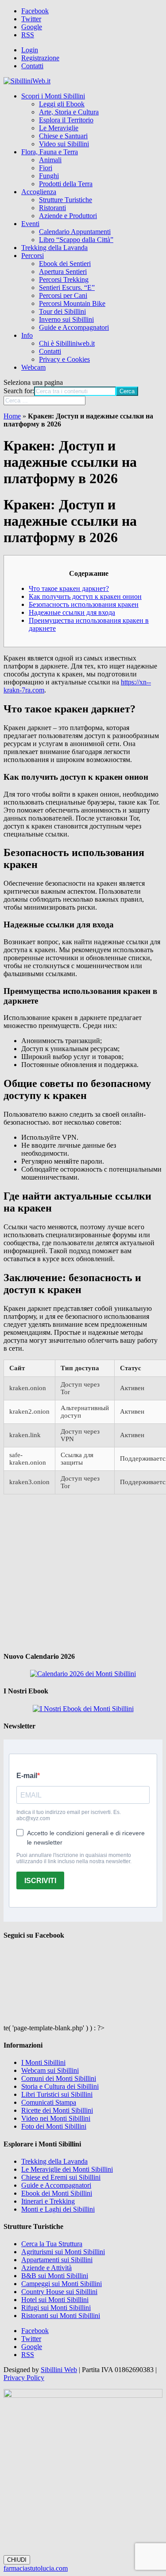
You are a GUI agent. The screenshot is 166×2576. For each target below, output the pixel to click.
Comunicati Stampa (49, 2102)
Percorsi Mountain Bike (72, 303)
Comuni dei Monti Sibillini (59, 2078)
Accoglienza (39, 192)
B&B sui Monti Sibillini (55, 2276)
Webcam (33, 367)
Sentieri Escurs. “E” (67, 287)
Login (30, 50)
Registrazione (40, 58)
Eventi (30, 224)
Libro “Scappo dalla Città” (76, 240)
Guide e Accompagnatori (74, 327)
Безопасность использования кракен (84, 604)
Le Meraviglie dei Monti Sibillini (67, 2169)
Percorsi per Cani (63, 295)
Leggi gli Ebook (62, 104)
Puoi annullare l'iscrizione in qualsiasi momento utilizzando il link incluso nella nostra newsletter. (74, 1858)
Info (27, 335)
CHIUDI (17, 2560)
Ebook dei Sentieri (65, 264)
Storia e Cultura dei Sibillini (60, 2086)
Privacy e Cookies (64, 359)
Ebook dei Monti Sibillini (57, 2193)
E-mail (27, 1776)
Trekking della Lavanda (54, 248)
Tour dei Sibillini (62, 311)
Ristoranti (52, 208)
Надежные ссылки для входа (72, 612)
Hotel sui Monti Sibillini (55, 2300)
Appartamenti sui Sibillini (57, 2260)
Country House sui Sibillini (59, 2292)
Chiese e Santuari (63, 136)
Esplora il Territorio (66, 120)
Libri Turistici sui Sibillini (57, 2094)
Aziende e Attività (46, 2268)
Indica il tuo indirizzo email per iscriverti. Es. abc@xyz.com (69, 1815)
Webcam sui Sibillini (50, 2070)
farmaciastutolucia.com (36, 2568)
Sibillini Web (59, 2370)
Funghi (49, 176)
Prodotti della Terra (66, 184)
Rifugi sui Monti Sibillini (56, 2308)
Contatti (32, 66)
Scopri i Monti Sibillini (53, 96)
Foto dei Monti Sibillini (54, 2126)
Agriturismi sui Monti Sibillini (63, 2252)
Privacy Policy (24, 2378)
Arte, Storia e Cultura (69, 112)
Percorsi (33, 256)
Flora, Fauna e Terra (50, 152)
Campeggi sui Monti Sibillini (62, 2284)
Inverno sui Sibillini (66, 319)
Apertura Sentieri (63, 272)
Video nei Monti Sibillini (56, 2118)
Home (12, 416)
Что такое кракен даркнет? (69, 588)
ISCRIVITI (40, 1881)
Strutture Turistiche (66, 200)
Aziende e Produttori (68, 216)
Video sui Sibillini (64, 144)
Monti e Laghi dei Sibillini (58, 2209)
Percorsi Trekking (64, 279)
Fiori (46, 168)
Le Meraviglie (59, 128)
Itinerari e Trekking (48, 2201)
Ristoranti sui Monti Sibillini (61, 2316)
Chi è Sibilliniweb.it (67, 343)
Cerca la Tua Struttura (52, 2244)
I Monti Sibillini (43, 2062)
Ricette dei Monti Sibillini (57, 2110)
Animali (50, 160)
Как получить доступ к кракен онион (85, 596)
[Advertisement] (83, 1572)
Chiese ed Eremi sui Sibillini (61, 2177)
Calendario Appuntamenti (75, 232)
